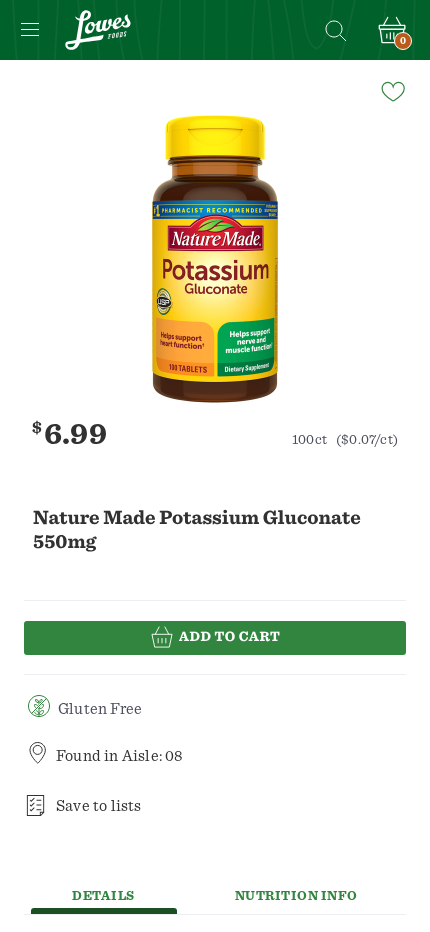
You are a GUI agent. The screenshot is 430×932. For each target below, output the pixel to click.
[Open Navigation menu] (30, 30)
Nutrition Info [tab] (296, 896)
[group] (215, 259)
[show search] (335, 30)
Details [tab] (103, 896)
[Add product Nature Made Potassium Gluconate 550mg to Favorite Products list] (392, 90)
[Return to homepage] (98, 30)
